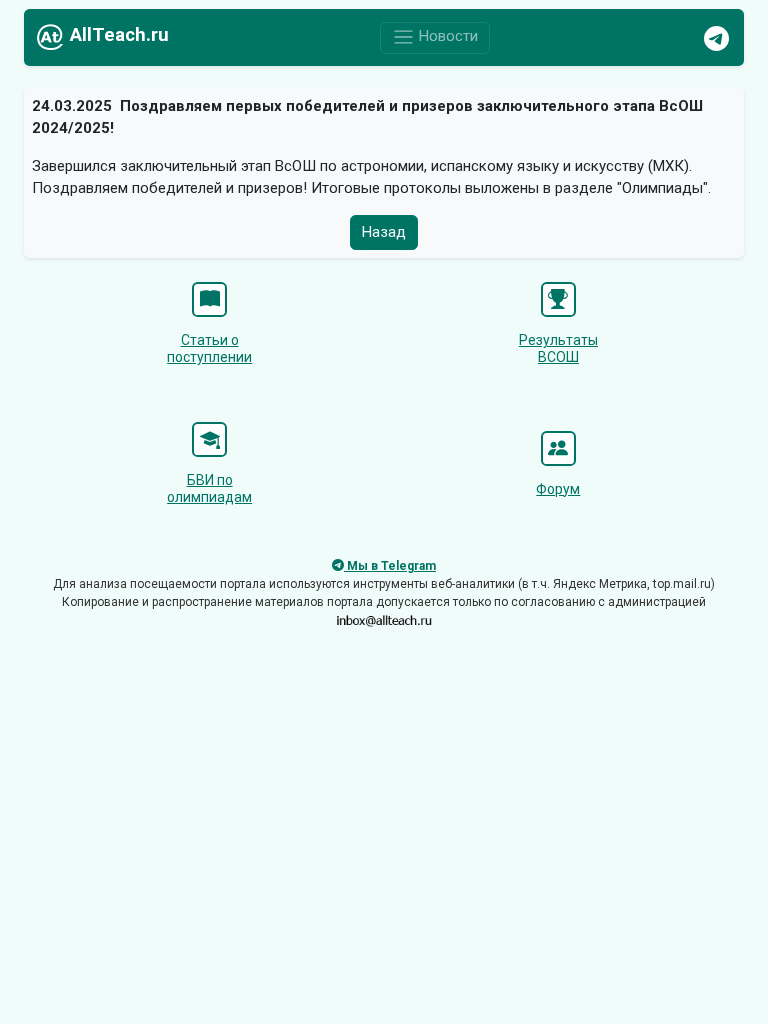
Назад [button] (384, 232)
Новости (446, 37)
